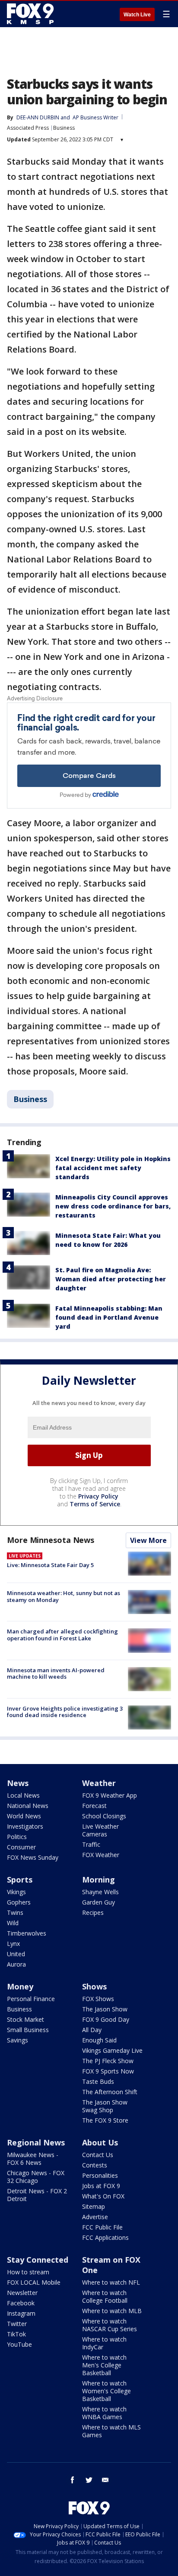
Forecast (94, 1806)
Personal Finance (31, 1999)
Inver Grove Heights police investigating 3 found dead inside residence (65, 1712)
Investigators (25, 1826)
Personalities (100, 2175)
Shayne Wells (100, 1892)
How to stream (28, 2272)
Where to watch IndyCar (104, 2343)
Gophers (19, 1902)
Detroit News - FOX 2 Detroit (37, 2195)
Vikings (16, 1892)
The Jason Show (105, 2009)
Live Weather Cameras (100, 1830)
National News (28, 1806)
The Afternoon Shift (110, 2092)
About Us (100, 2142)
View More (148, 1540)
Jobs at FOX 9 (101, 2186)
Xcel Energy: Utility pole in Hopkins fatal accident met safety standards (113, 1168)
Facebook (21, 2303)
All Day (92, 2030)
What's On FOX (103, 2196)
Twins (15, 1912)
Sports (20, 1880)
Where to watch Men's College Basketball (104, 2365)
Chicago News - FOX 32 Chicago (36, 2177)
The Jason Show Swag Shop (105, 2106)
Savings (17, 2040)
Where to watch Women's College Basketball (106, 2391)
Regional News (36, 2142)
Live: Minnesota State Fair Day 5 (50, 1565)
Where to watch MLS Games (111, 2431)
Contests (95, 2165)
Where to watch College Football (105, 2297)
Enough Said (99, 2040)
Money (20, 1986)
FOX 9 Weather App (110, 1795)
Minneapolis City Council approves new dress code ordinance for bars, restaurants (113, 1206)
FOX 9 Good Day (106, 2019)
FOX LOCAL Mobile (34, 2282)
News (18, 1783)
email (105, 2480)
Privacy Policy (98, 1496)
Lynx (13, 1944)
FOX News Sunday (33, 1857)
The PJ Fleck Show (108, 2061)
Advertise (95, 2217)
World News (24, 1816)
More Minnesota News (51, 1540)
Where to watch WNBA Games (104, 2413)
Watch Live (137, 15)
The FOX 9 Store (105, 2120)
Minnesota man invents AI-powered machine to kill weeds (56, 1674)
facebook (73, 2480)
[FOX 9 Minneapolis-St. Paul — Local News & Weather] (32, 14)
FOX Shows (98, 1999)
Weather (99, 1783)
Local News (23, 1795)
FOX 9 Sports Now (108, 2071)
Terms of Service (95, 1504)
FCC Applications (105, 2237)
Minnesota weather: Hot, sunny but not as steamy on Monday (64, 1596)
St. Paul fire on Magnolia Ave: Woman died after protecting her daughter (111, 1279)
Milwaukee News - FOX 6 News (33, 2159)
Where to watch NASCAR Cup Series (110, 2325)
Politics (17, 1837)
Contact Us (98, 2155)
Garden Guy (99, 1902)
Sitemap (94, 2206)
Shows (94, 1986)
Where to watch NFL (111, 2282)
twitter (89, 2480)
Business (64, 128)
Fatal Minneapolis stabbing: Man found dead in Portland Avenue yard (109, 1317)
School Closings (104, 1816)
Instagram (21, 2313)
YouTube (19, 2344)
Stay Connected (38, 2260)
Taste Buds (98, 2081)
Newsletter (22, 2293)
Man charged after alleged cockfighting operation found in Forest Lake (62, 1635)
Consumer (21, 1847)
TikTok (16, 2334)
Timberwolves (27, 1933)
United (16, 1954)
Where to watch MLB (112, 2311)
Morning (99, 1880)
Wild (13, 1923)
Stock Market (25, 2019)
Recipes (93, 1912)
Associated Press (28, 128)
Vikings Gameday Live (112, 2050)
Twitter (17, 2324)
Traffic (91, 1844)
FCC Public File (102, 2227)
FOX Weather (101, 1855)
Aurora (16, 1964)
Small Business (28, 2030)
